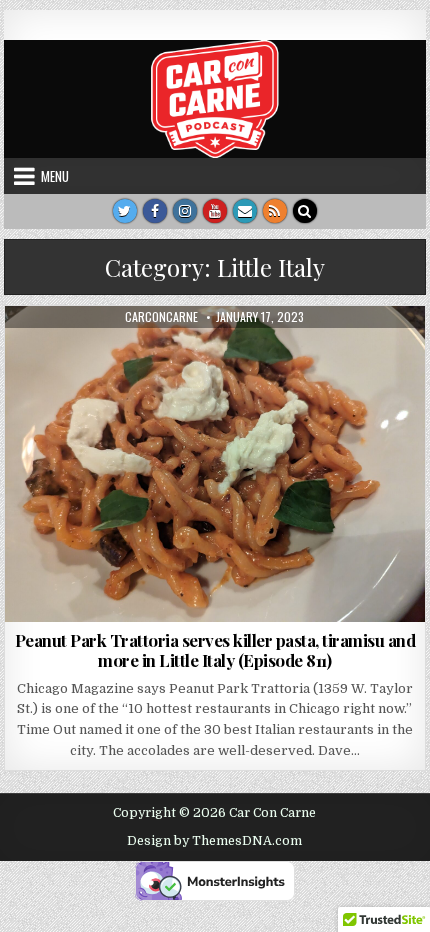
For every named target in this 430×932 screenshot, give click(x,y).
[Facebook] (155, 211)
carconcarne (161, 317)
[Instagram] (185, 211)
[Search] (305, 211)
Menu (55, 176)
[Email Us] (245, 211)
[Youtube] (215, 211)
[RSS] (275, 211)
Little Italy (239, 354)
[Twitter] (125, 211)
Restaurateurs (334, 354)
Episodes (76, 354)
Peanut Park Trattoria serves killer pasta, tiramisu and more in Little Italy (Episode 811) (215, 650)
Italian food (154, 354)
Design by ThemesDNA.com (214, 841)
